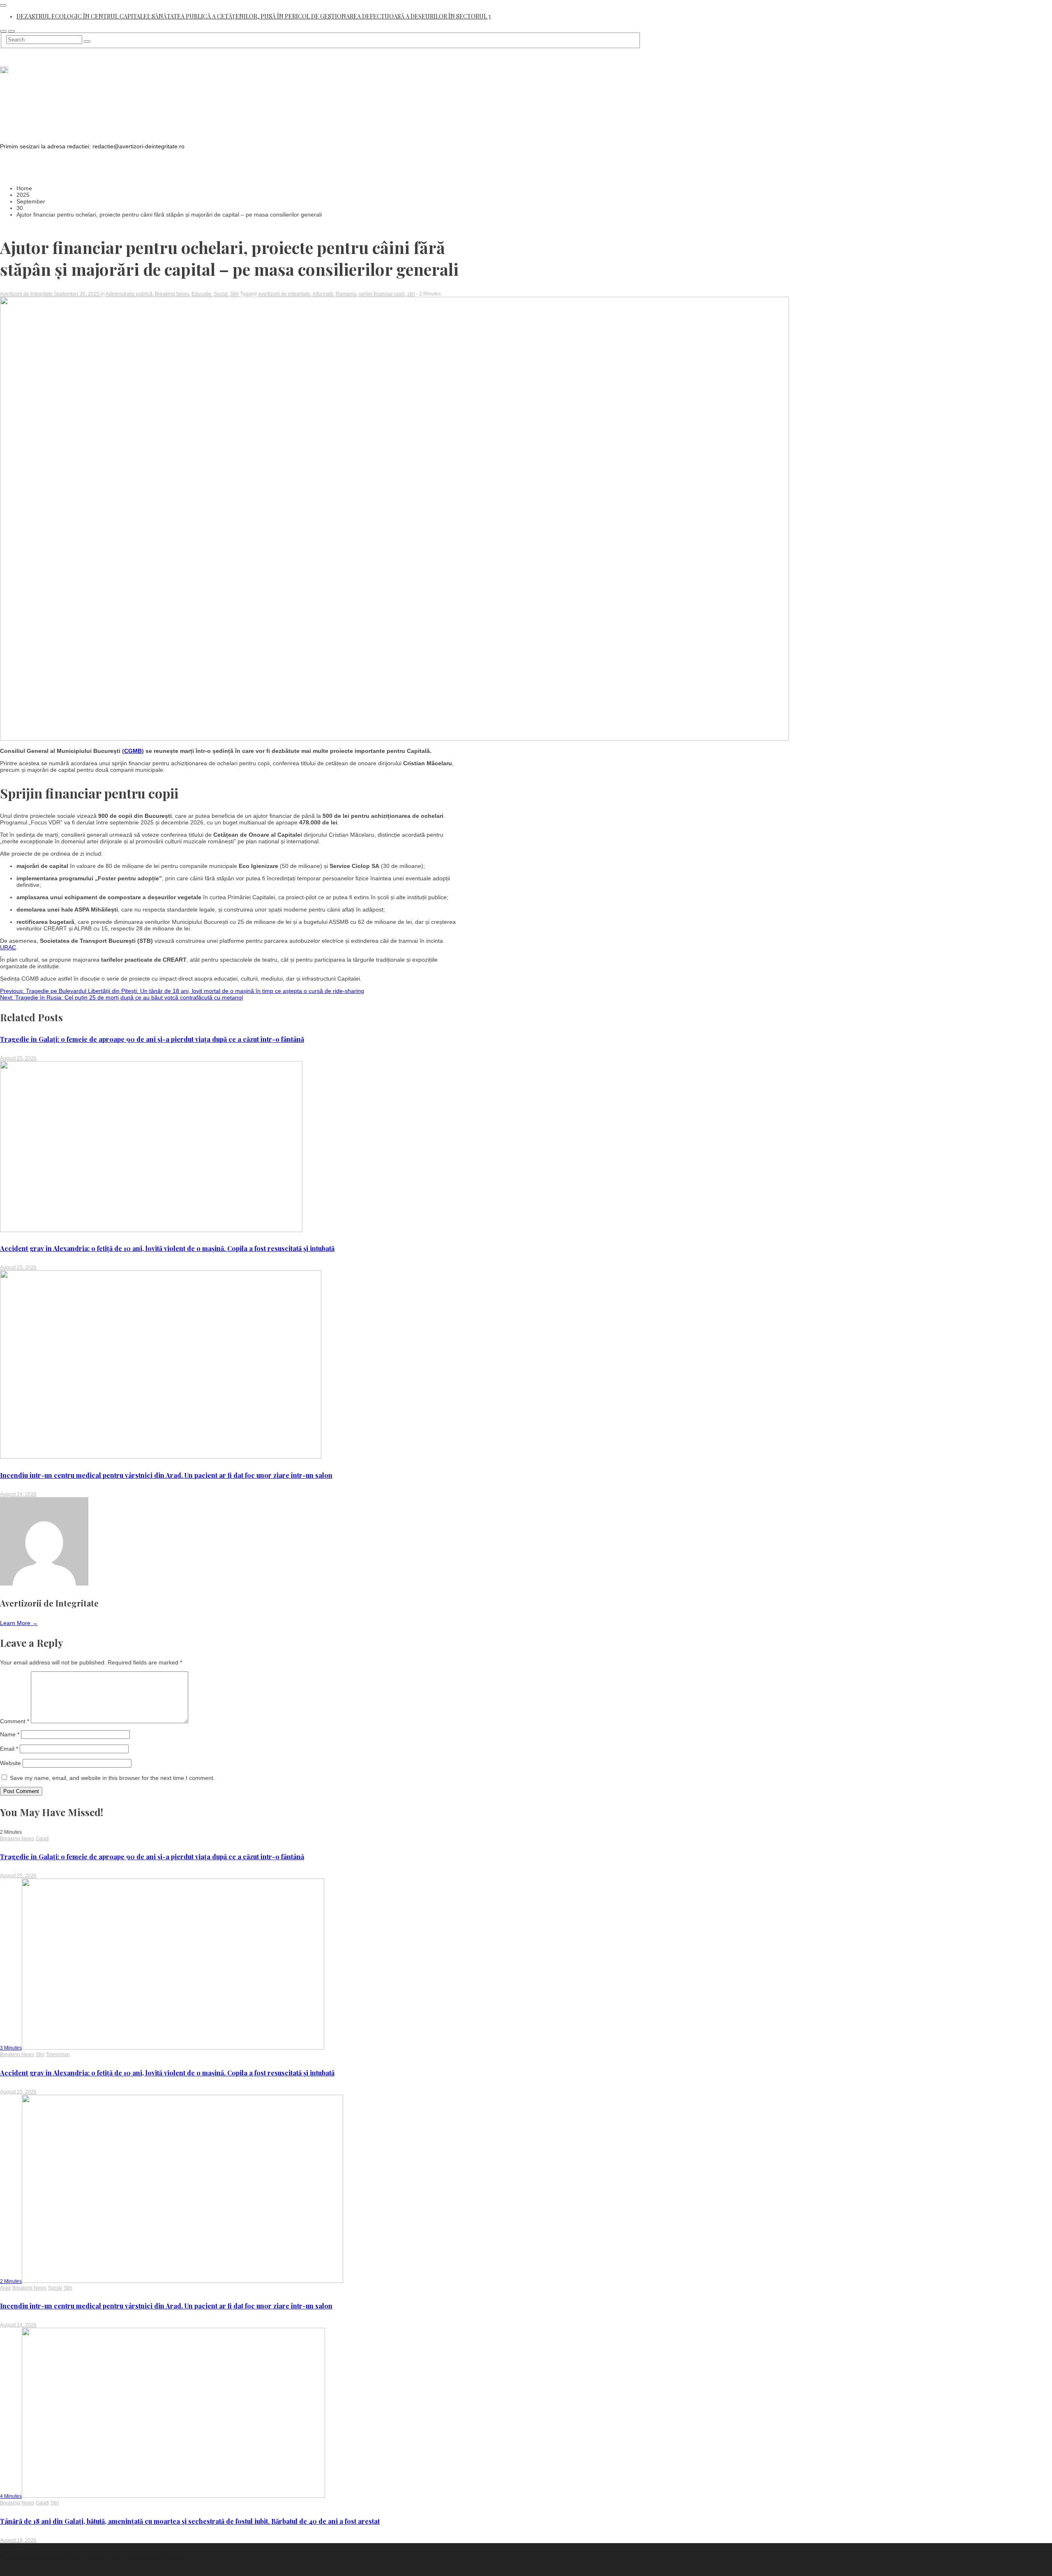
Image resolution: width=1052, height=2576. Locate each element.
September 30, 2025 (77, 294)
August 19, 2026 (18, 2540)
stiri (411, 294)
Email (9, 1749)
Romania (346, 294)
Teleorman (58, 2054)
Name (10, 1734)
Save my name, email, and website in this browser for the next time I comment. (112, 1778)
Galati (42, 1839)
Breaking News (172, 294)
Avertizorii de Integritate (27, 294)
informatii (323, 294)
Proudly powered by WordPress (42, 2558)
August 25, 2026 (18, 1058)
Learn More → (19, 1623)
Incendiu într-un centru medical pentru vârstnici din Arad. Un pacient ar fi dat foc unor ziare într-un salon (166, 1475)
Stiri (234, 294)
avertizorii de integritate (284, 294)
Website (10, 1763)
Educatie (201, 294)
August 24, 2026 (18, 1494)
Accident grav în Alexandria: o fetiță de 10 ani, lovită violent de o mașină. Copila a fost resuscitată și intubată (167, 1248)
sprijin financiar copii (382, 294)
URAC (8, 947)
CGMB (133, 751)
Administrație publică (129, 294)
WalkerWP (175, 2558)
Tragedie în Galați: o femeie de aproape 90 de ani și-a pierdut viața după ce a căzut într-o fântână (152, 1039)
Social (221, 294)
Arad (5, 2288)
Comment (15, 1721)
